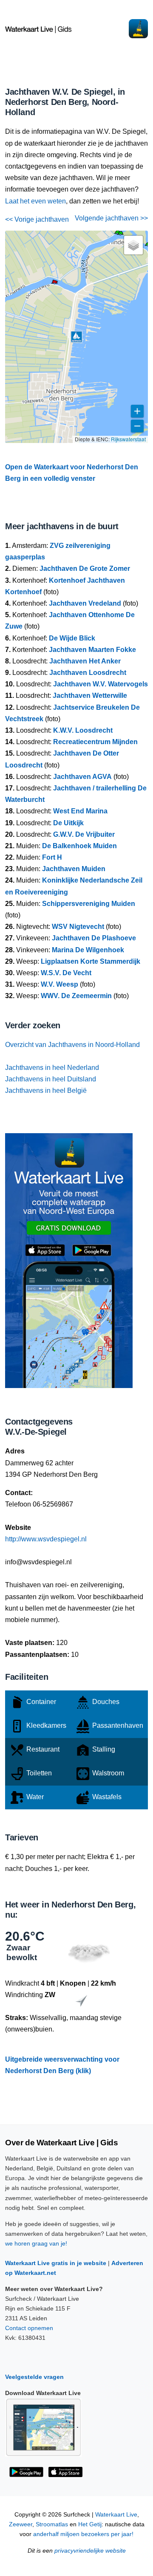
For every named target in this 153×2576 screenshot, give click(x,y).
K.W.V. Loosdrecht (83, 730)
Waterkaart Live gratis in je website (56, 2263)
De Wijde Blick (72, 638)
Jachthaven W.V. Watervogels (101, 684)
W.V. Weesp (59, 984)
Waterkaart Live (116, 2515)
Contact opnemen (29, 2328)
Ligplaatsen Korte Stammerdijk (91, 961)
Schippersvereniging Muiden (89, 904)
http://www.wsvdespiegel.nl (46, 1539)
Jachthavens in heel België (46, 1090)
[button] (54, 283)
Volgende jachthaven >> (111, 218)
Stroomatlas (52, 2524)
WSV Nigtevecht (78, 927)
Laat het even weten (35, 201)
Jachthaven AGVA (82, 777)
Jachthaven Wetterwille (90, 695)
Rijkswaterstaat (128, 439)
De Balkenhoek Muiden (79, 846)
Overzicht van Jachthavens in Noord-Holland (72, 1045)
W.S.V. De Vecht (66, 973)
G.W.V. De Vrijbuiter (84, 834)
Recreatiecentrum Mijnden (95, 742)
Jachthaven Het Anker (85, 661)
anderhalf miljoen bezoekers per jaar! (83, 2534)
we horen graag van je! (36, 2243)
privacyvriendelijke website (90, 2551)
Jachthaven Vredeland (85, 603)
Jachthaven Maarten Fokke (92, 650)
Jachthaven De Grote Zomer (85, 569)
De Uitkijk (68, 823)
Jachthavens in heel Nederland (52, 1068)
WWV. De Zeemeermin (76, 996)
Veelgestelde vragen (34, 2377)
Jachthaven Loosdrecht (88, 673)
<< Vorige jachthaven (37, 219)
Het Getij (90, 2524)
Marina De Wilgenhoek (88, 950)
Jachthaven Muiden (74, 869)
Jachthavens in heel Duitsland (51, 1079)
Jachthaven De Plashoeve (94, 938)
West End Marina (80, 811)
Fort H (52, 857)
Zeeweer (21, 2524)
